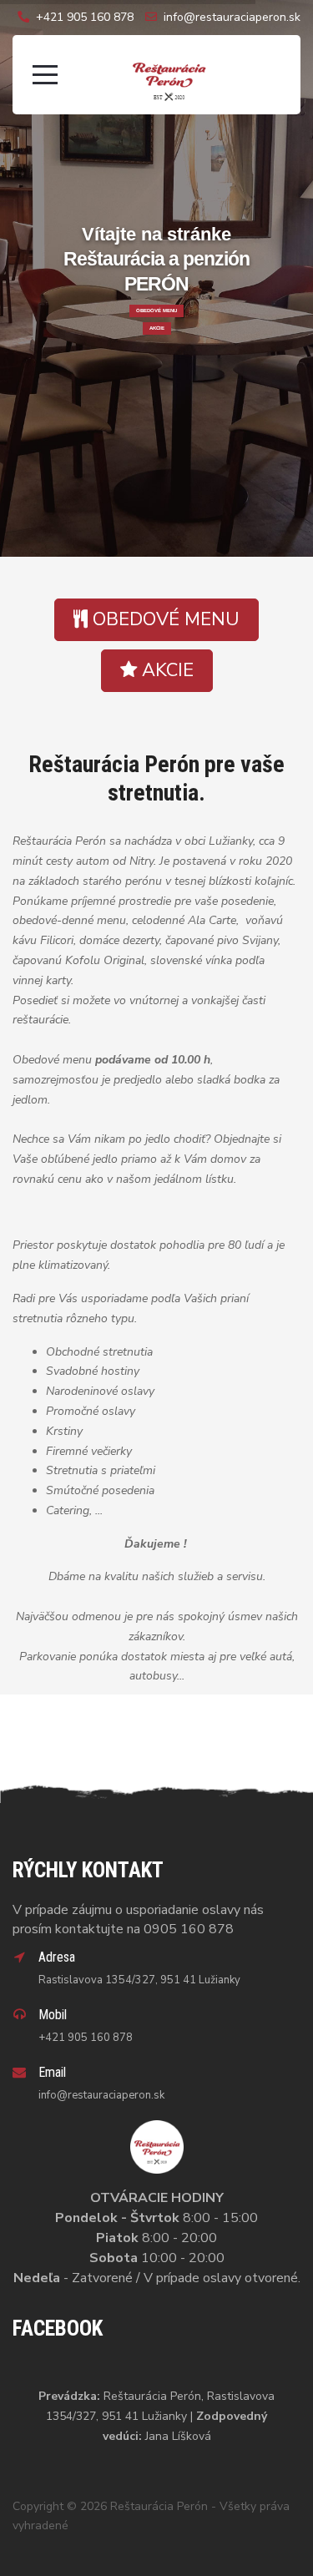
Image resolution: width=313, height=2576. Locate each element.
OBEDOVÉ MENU (156, 311)
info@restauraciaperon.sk (232, 17)
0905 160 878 (189, 1929)
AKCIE (157, 328)
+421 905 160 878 (85, 17)
